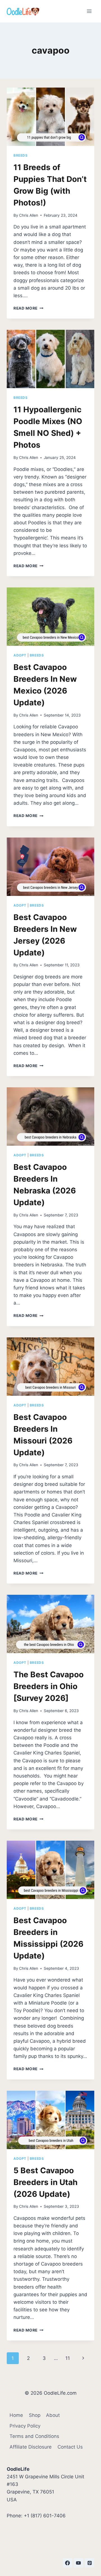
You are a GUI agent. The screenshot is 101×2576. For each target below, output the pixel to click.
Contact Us (70, 2447)
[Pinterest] (89, 2563)
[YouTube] (79, 2563)
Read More (28, 308)
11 (68, 2358)
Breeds (21, 155)
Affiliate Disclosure (31, 2447)
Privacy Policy (25, 2426)
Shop (35, 2415)
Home (16, 2415)
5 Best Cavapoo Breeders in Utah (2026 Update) (45, 2182)
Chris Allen (29, 215)
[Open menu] (89, 11)
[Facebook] (68, 2563)
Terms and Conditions (34, 2436)
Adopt (20, 655)
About (53, 2415)
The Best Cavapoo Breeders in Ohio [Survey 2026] (49, 1686)
